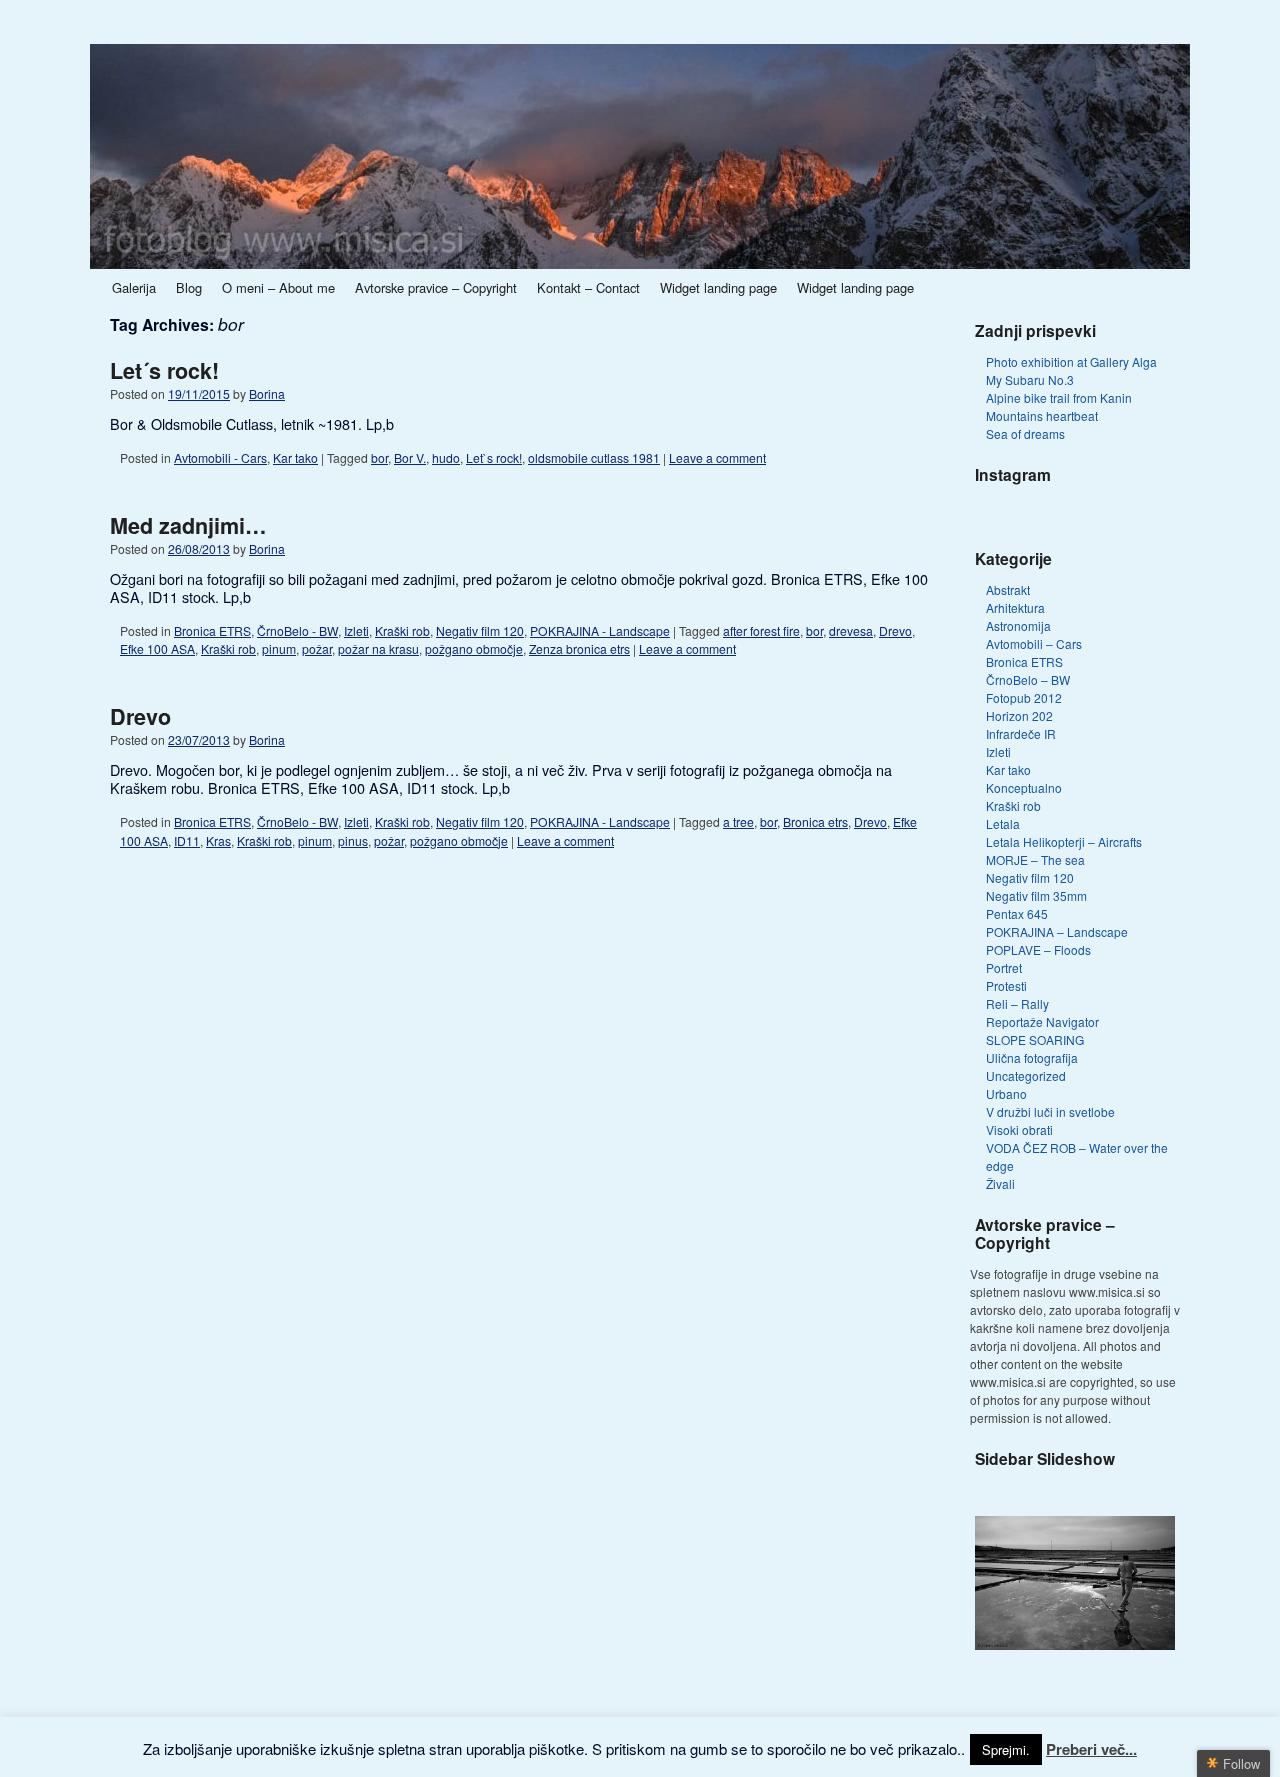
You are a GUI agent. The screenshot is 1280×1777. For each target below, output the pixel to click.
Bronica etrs (815, 821)
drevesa (851, 630)
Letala (1003, 823)
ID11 (187, 840)
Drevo (895, 630)
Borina (267, 393)
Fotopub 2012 (1024, 697)
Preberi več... (1091, 1749)
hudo (446, 457)
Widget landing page (718, 287)
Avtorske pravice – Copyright (436, 287)
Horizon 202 (1019, 715)
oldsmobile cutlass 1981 (594, 457)
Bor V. (410, 457)
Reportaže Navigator (1042, 1021)
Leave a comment (717, 457)
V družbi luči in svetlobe (1050, 1111)
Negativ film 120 (480, 630)
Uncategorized (1026, 1075)
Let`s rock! (494, 457)
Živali (1000, 1183)
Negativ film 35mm (1036, 895)
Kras (218, 840)
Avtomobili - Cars (220, 457)
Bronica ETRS (212, 630)
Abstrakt (1008, 589)
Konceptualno (1024, 787)
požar (317, 648)
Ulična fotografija (1032, 1057)
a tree (738, 821)
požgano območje (474, 648)
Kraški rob (402, 630)
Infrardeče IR (1021, 733)
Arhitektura (1015, 607)
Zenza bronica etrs (579, 648)
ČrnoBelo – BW (1028, 679)
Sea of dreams (1025, 433)
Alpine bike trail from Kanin (1059, 397)
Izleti (356, 630)
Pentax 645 (1017, 913)
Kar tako (295, 457)
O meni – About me (278, 287)
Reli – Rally (1017, 1003)
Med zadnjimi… (188, 525)
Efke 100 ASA (157, 648)
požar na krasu (378, 648)
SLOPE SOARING (1035, 1039)
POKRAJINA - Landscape (600, 630)
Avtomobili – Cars (1034, 643)
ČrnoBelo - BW (297, 630)
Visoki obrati (1019, 1129)
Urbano (1006, 1093)
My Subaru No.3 (1030, 379)
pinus (353, 840)
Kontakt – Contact (588, 287)
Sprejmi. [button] (1006, 1749)
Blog (189, 287)
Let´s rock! (164, 370)
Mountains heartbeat (1042, 415)
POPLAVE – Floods (1038, 949)
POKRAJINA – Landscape (1057, 931)
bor (379, 457)
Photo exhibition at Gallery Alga (1071, 361)
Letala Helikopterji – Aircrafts (1064, 841)
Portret (1004, 967)
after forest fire (761, 630)
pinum (279, 648)
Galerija (134, 287)
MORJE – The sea (1035, 859)
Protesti (1006, 985)
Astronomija (1018, 625)
